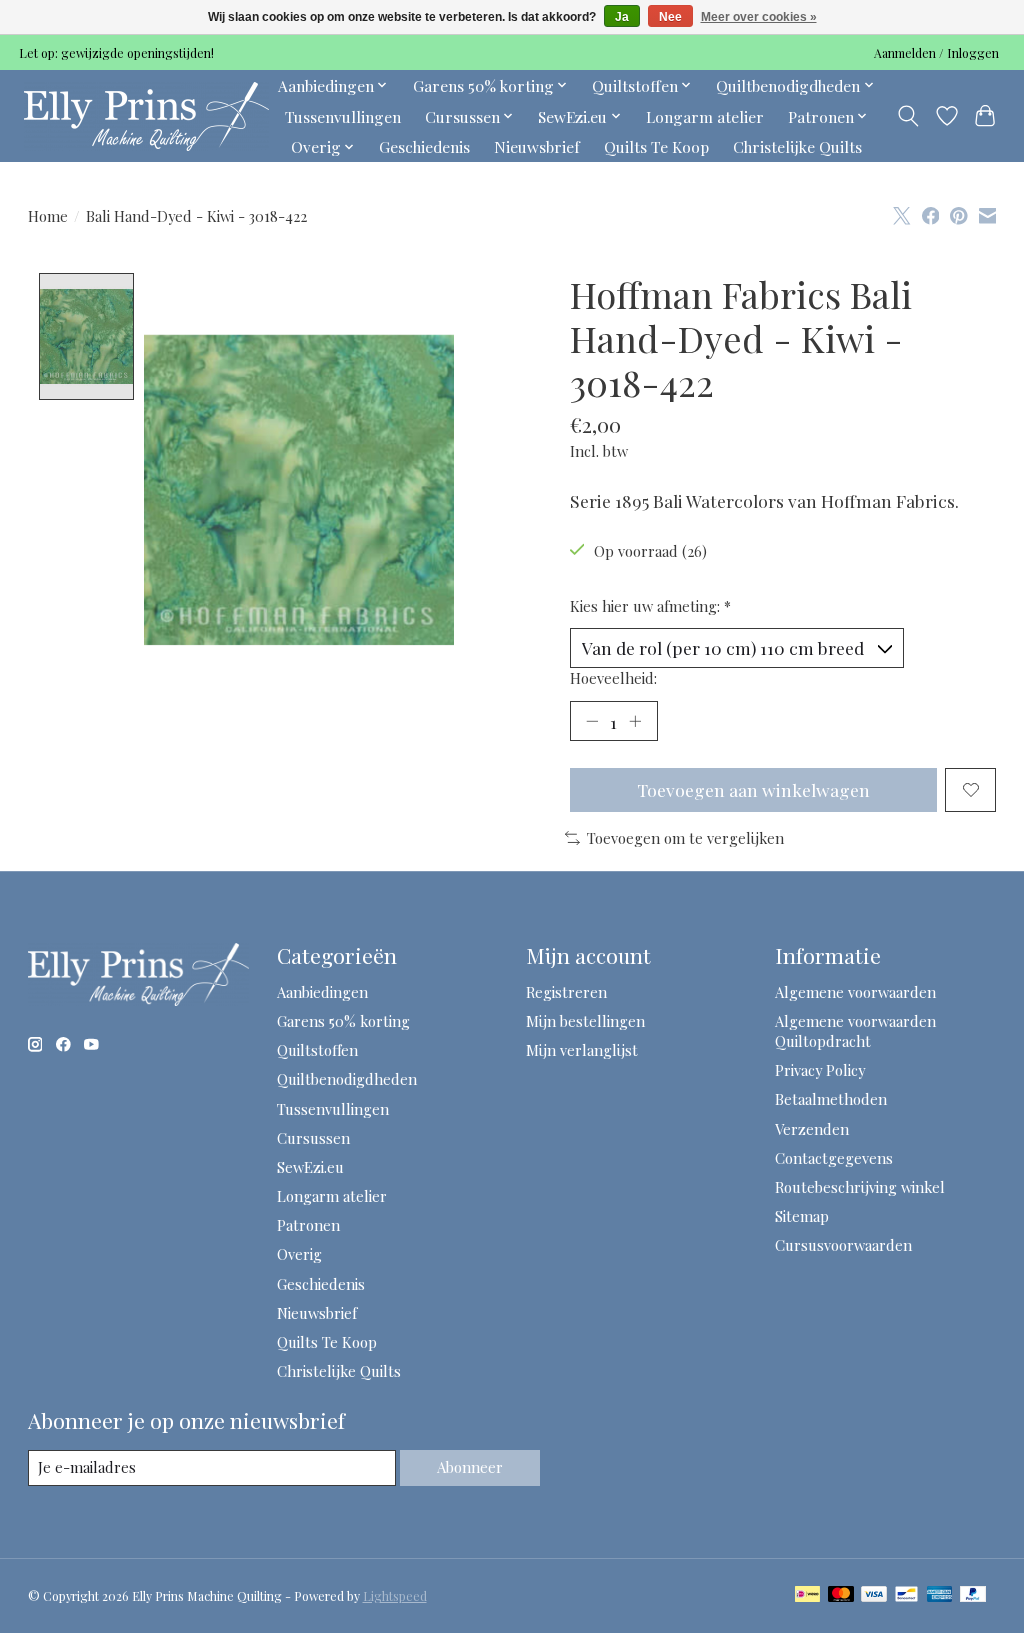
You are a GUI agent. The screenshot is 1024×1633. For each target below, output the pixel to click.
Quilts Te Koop (656, 146)
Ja (622, 17)
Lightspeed (395, 1596)
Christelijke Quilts (797, 146)
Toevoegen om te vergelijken (685, 838)
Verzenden (812, 1129)
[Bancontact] (906, 1595)
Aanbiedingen (322, 992)
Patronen (308, 1225)
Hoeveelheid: (613, 678)
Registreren (566, 992)
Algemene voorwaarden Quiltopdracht (855, 1031)
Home (48, 216)
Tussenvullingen (343, 116)
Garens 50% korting (343, 1021)
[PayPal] (973, 1595)
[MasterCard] (841, 1595)
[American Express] (940, 1595)
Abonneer (470, 1467)
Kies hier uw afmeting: (650, 606)
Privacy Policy (820, 1070)
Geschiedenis (424, 146)
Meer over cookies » (759, 17)
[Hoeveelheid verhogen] (635, 721)
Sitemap (802, 1216)
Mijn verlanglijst (582, 1050)
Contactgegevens (834, 1158)
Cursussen (313, 1138)
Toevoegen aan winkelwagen (753, 789)
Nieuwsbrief (537, 146)
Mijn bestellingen (585, 1021)
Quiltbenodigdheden (347, 1079)
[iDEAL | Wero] (807, 1595)
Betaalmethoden (831, 1099)
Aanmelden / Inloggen (936, 53)
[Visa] (874, 1595)
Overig (299, 1254)
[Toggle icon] (907, 116)
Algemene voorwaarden (855, 992)
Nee (670, 17)
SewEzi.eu (310, 1167)
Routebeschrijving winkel (860, 1187)
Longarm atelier (705, 116)
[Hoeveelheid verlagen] (592, 721)
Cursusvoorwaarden (843, 1245)
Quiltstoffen (317, 1050)
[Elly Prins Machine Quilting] (146, 116)
